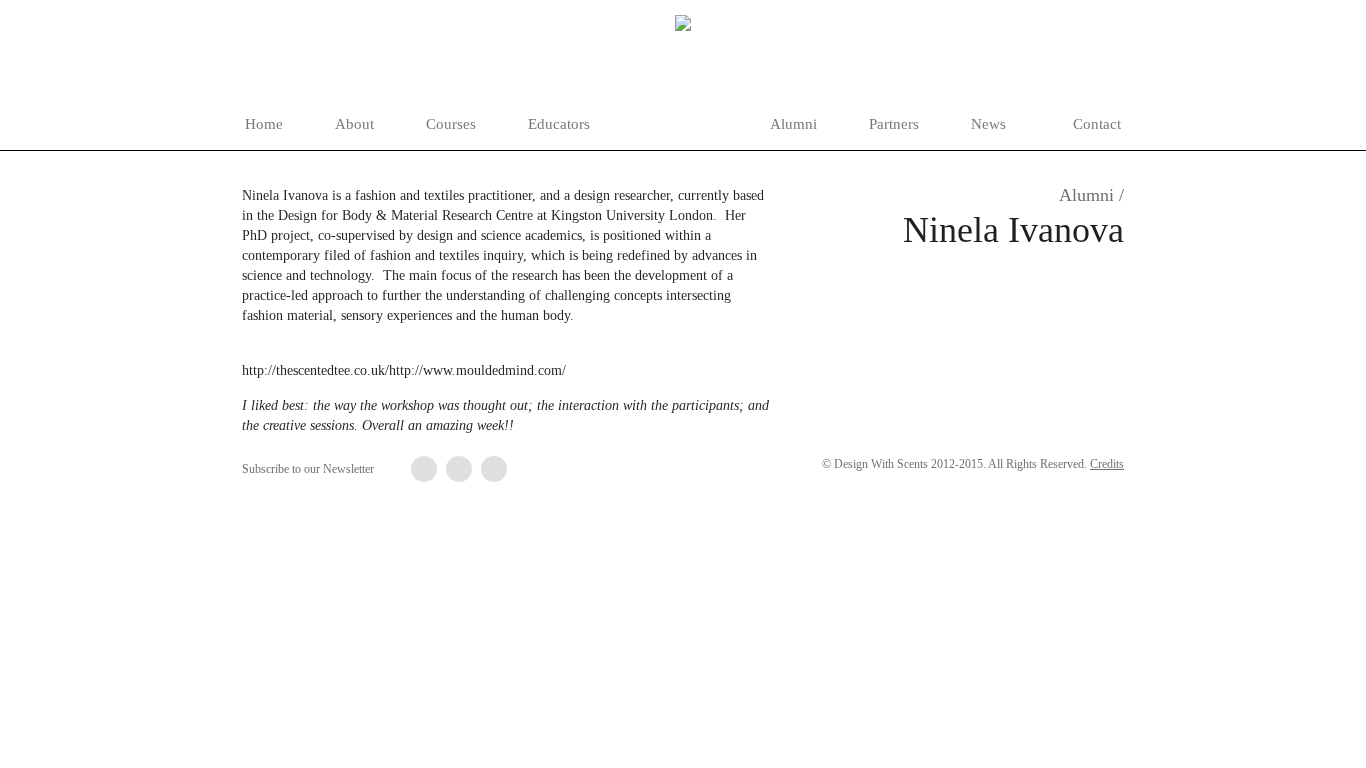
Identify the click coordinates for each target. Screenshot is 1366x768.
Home (264, 124)
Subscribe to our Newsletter (308, 469)
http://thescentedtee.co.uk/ (315, 370)
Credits (1107, 464)
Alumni (793, 124)
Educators (559, 124)
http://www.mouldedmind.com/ (477, 370)
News (988, 124)
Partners (894, 124)
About (354, 124)
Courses (451, 124)
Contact (1097, 124)
